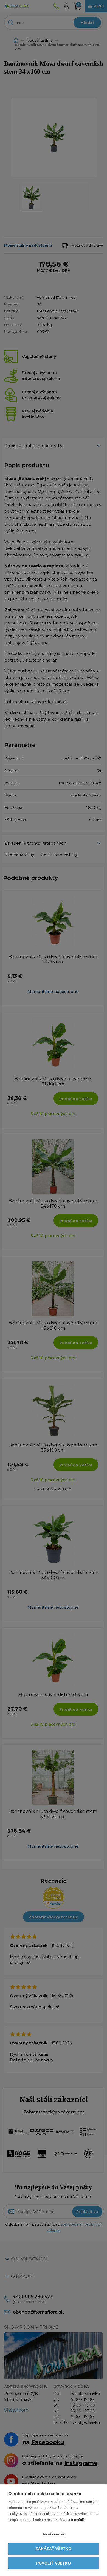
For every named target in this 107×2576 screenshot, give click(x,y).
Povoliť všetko (54, 2563)
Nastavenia (54, 2534)
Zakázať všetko (54, 2549)
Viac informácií (72, 2520)
